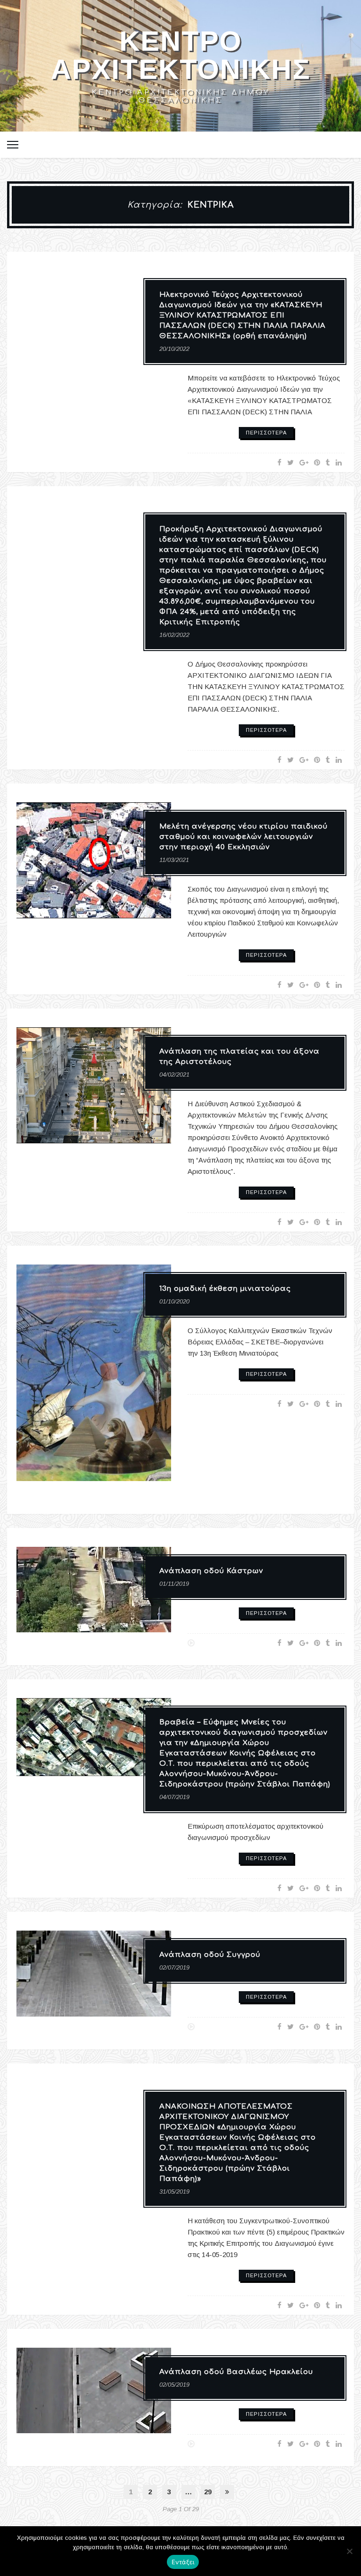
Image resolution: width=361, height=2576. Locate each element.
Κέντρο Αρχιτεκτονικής (181, 55)
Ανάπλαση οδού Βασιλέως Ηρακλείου (236, 2372)
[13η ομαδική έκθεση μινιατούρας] (94, 1380)
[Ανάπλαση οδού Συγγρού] (94, 1981)
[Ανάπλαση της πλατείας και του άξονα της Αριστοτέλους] (94, 1092)
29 (208, 2492)
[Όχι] (349, 2551)
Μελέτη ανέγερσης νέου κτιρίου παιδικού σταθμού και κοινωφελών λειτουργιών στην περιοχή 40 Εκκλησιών (243, 837)
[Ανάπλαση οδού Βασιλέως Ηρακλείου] (94, 2398)
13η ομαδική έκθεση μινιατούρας (225, 1289)
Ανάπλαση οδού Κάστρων (211, 1571)
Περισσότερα (266, 433)
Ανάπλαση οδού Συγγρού (210, 1955)
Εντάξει (183, 2562)
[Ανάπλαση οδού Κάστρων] (94, 1597)
